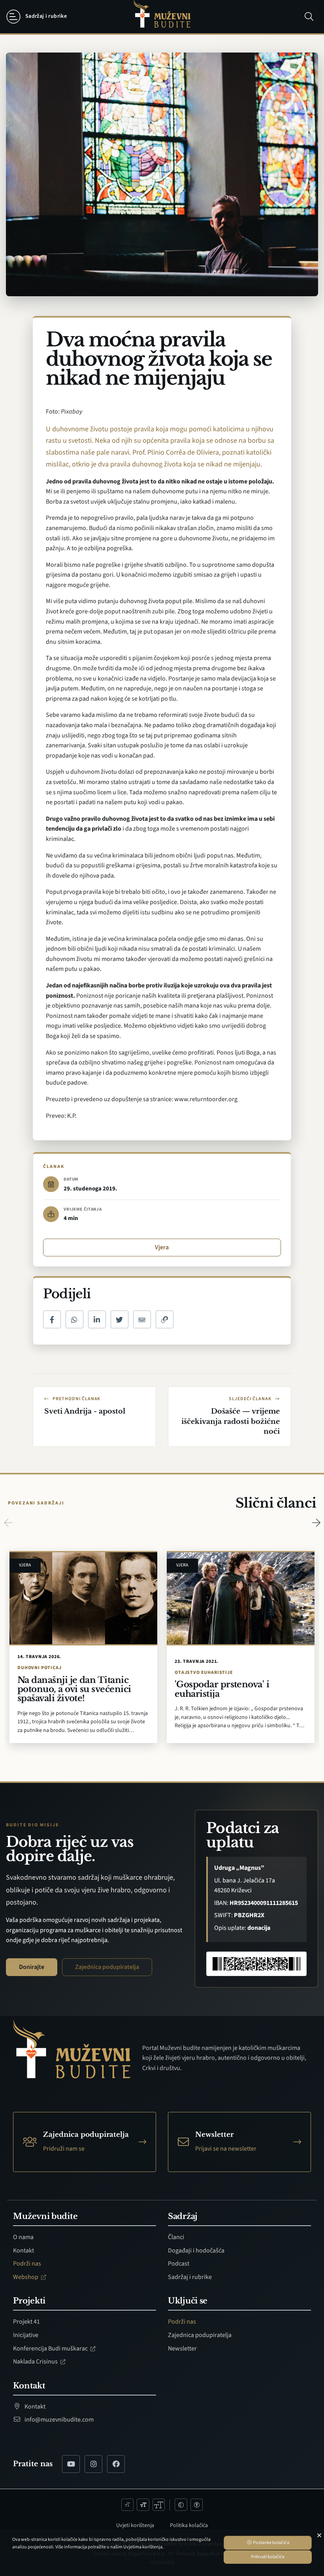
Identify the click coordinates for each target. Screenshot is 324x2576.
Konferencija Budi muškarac (51, 2348)
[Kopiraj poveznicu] (165, 1319)
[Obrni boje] (181, 2505)
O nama (23, 2237)
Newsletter (182, 2348)
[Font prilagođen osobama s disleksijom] (197, 2505)
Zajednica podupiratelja (107, 1967)
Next (316, 1523)
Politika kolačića (189, 2525)
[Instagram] (93, 2464)
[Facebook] (116, 2464)
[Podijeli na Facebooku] (52, 1319)
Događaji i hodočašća (196, 2251)
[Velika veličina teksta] (159, 2505)
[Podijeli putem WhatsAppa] (74, 1319)
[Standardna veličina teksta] (143, 2505)
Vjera (162, 1247)
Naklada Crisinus (36, 2362)
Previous (8, 1523)
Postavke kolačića (271, 2543)
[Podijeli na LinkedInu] (97, 1319)
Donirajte (32, 1967)
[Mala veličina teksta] (128, 2505)
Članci (176, 2237)
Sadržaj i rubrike (190, 2277)
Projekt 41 (26, 2322)
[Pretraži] (309, 17)
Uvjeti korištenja (135, 2525)
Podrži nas (27, 2264)
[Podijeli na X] (120, 1319)
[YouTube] (71, 2464)
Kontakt (24, 2251)
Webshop (26, 2277)
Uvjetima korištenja (143, 2547)
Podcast (179, 2264)
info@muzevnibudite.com (58, 2420)
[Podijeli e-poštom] (142, 1319)
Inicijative (26, 2335)
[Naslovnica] (162, 17)
